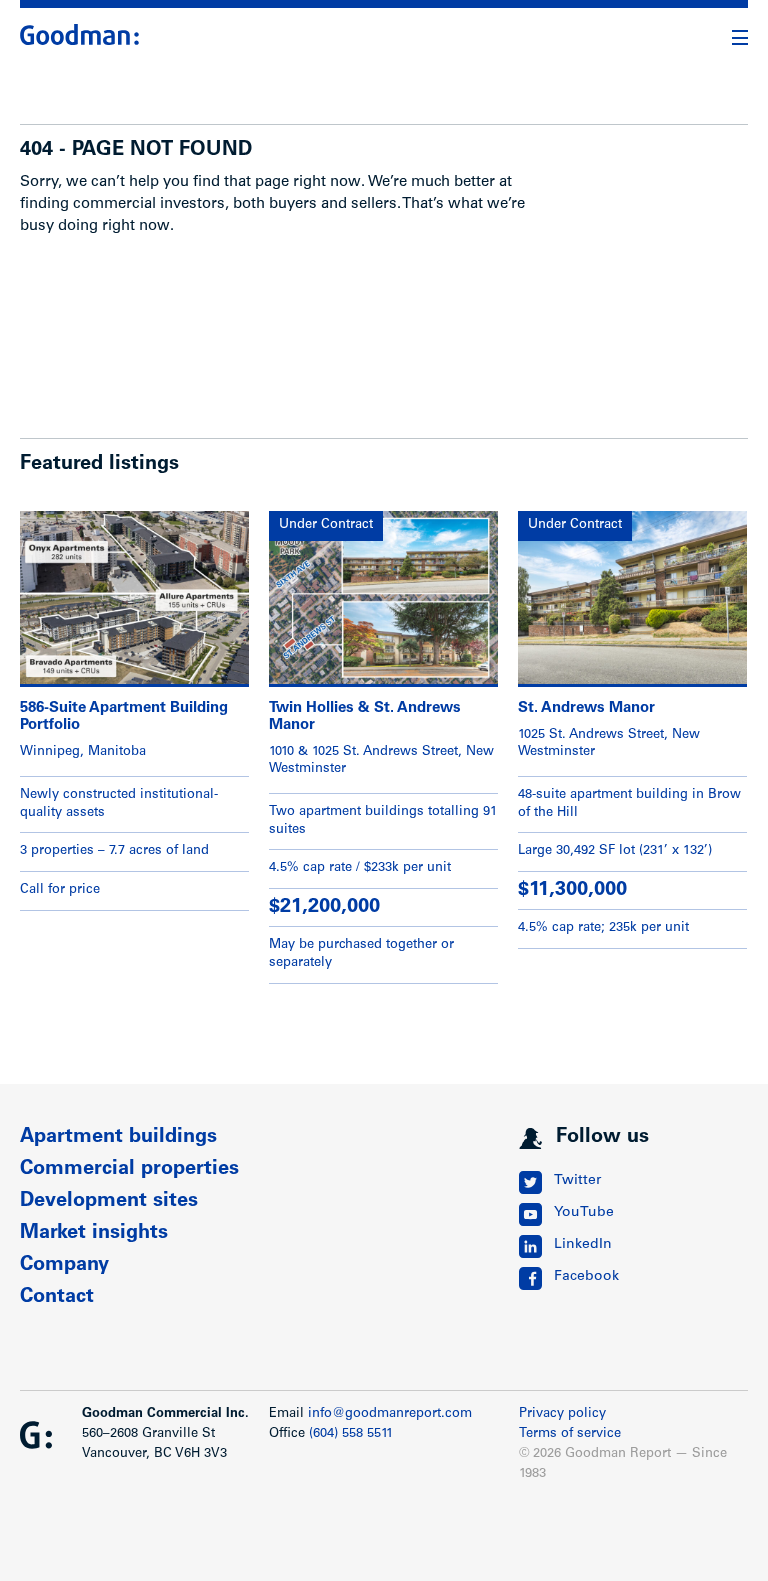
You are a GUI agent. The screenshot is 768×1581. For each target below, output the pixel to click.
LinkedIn (583, 1245)
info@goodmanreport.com (390, 1414)
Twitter (577, 1181)
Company (64, 1266)
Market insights (94, 1234)
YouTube (584, 1213)
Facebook (586, 1277)
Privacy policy (562, 1414)
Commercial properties (129, 1170)
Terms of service (570, 1434)
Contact (57, 1298)
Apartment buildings (118, 1138)
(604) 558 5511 (351, 1434)
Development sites (109, 1202)
